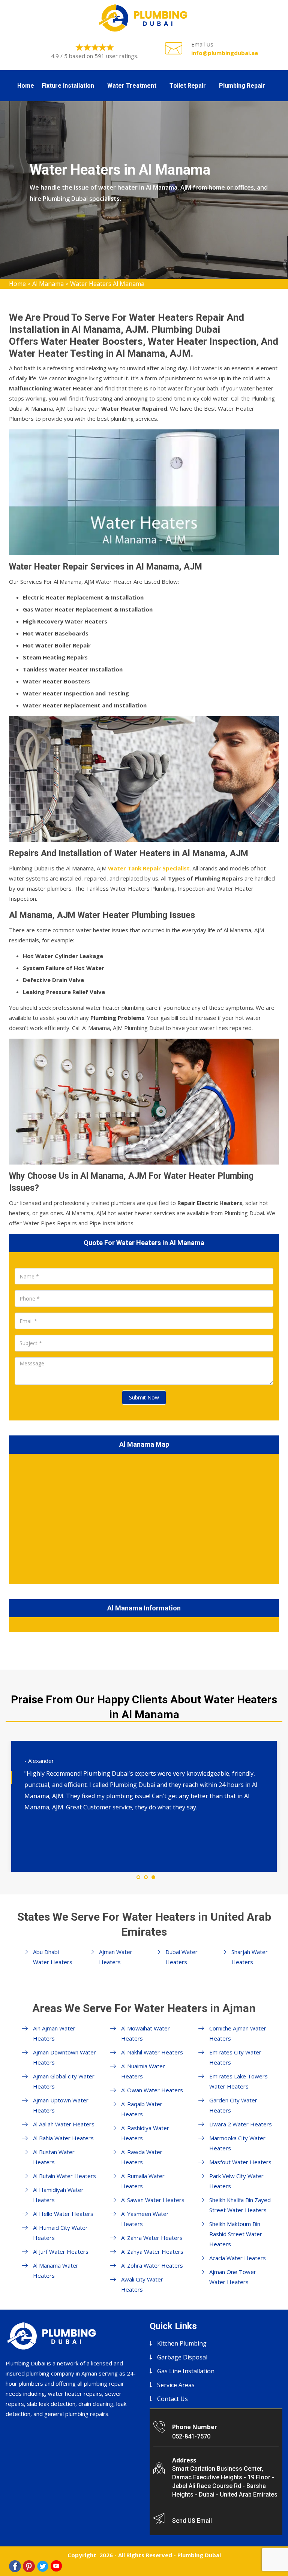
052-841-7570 (191, 2436)
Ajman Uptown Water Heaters (61, 2105)
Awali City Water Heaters (142, 2284)
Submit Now (144, 1397)
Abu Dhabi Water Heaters (53, 1957)
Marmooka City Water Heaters (237, 2143)
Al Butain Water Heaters (64, 2176)
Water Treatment (132, 86)
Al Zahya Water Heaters (152, 2252)
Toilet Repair (188, 86)
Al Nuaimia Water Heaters (143, 2071)
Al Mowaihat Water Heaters (145, 2033)
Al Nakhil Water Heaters (152, 2052)
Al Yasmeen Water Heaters (145, 2219)
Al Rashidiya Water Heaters (145, 2133)
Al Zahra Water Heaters (152, 2238)
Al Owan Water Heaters (152, 2090)
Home (26, 86)
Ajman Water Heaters (116, 1957)
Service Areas (176, 2385)
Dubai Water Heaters (181, 1957)
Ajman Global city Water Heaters (64, 2081)
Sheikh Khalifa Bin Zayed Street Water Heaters (240, 2205)
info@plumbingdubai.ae (225, 53)
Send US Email (192, 2521)
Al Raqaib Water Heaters (142, 2109)
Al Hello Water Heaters (63, 2214)
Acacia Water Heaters (238, 2258)
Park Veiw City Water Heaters (236, 2181)
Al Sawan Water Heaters (153, 2200)
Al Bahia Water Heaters (63, 2138)
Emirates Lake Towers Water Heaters (238, 2081)
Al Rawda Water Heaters (142, 2157)
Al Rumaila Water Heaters (143, 2181)
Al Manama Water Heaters (56, 2270)
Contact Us (172, 2399)
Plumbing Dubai (199, 2555)
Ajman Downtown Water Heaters (64, 2057)
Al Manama (48, 284)
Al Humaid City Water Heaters (60, 2233)
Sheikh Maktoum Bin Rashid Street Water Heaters (236, 2234)
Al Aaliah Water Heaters (64, 2124)
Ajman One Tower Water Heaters (233, 2277)
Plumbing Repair (242, 86)
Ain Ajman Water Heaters (54, 2033)
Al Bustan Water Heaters (54, 2157)
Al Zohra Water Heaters (152, 2265)
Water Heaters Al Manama (107, 284)
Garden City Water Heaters (233, 2105)
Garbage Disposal (182, 2357)
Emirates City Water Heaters (235, 2057)
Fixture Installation (68, 86)
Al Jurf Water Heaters (61, 2252)
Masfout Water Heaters (240, 2162)
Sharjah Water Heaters (250, 1957)
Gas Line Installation (186, 2371)
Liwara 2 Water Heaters (241, 2124)
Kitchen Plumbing (182, 2343)
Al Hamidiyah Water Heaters (58, 2195)
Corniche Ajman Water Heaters (238, 2033)
